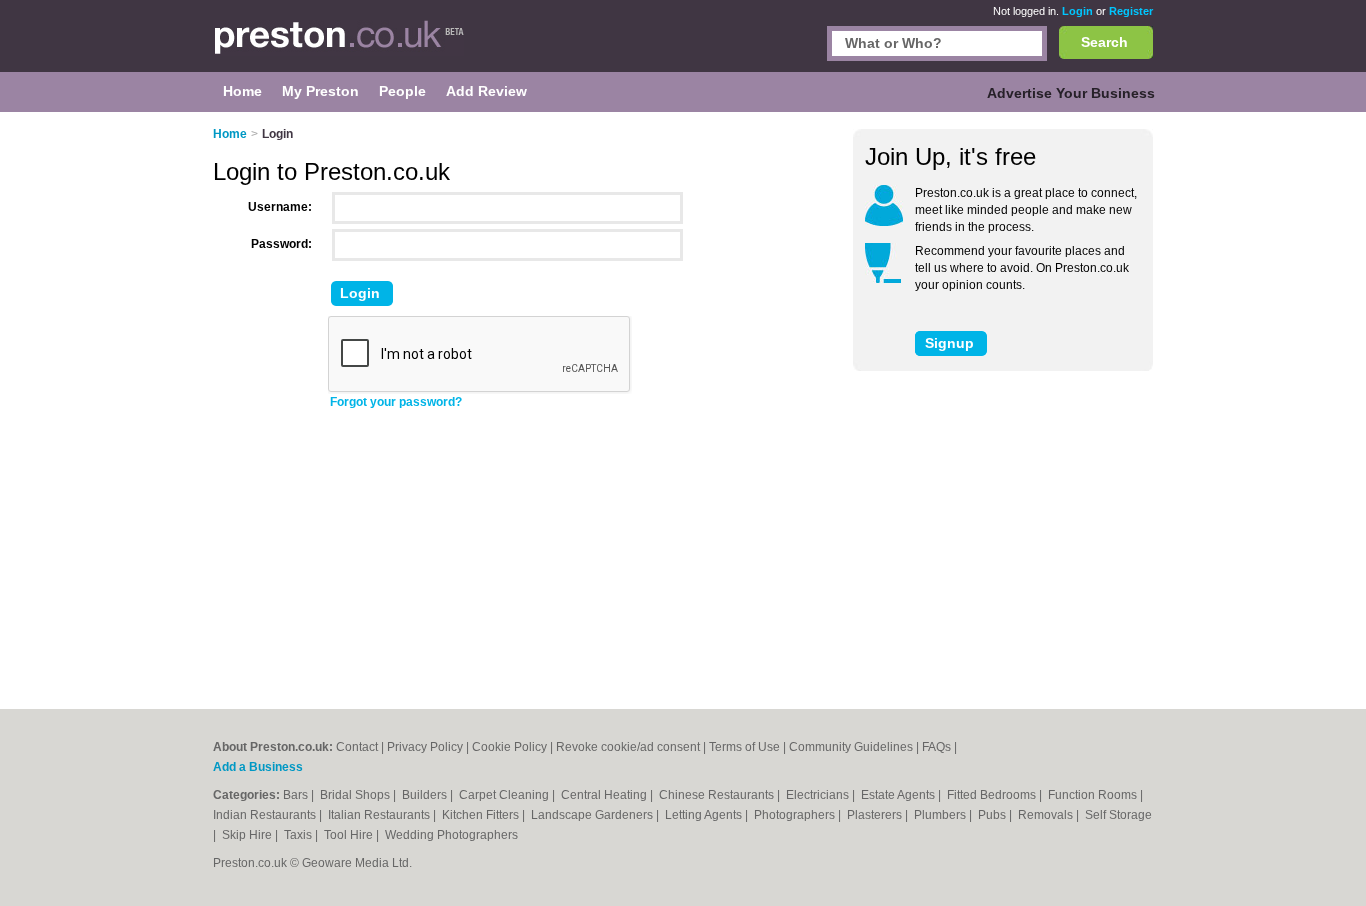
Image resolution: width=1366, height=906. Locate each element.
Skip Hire (248, 835)
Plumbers (941, 815)
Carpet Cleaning (505, 795)
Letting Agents (705, 815)
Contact (357, 747)
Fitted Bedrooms (993, 795)
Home (230, 134)
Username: (280, 207)
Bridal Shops (356, 795)
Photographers (796, 815)
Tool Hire (350, 835)
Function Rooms (1094, 795)
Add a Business (258, 767)
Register (1131, 11)
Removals (1047, 815)
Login (1077, 11)
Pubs (993, 815)
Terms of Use (744, 747)
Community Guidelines (851, 747)
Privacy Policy (425, 747)
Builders (426, 795)
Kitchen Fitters (482, 815)
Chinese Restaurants (718, 795)
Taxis (299, 835)
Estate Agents (899, 795)
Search (1104, 42)
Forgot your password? (396, 402)
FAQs (936, 747)
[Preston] (338, 46)
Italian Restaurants (380, 815)
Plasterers (876, 815)
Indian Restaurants (266, 815)
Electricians (819, 795)
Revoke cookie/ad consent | (632, 747)
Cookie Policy (509, 747)
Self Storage (1118, 815)
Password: (281, 244)
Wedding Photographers (451, 835)
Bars (297, 795)
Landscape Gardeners (593, 815)
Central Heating (605, 795)
